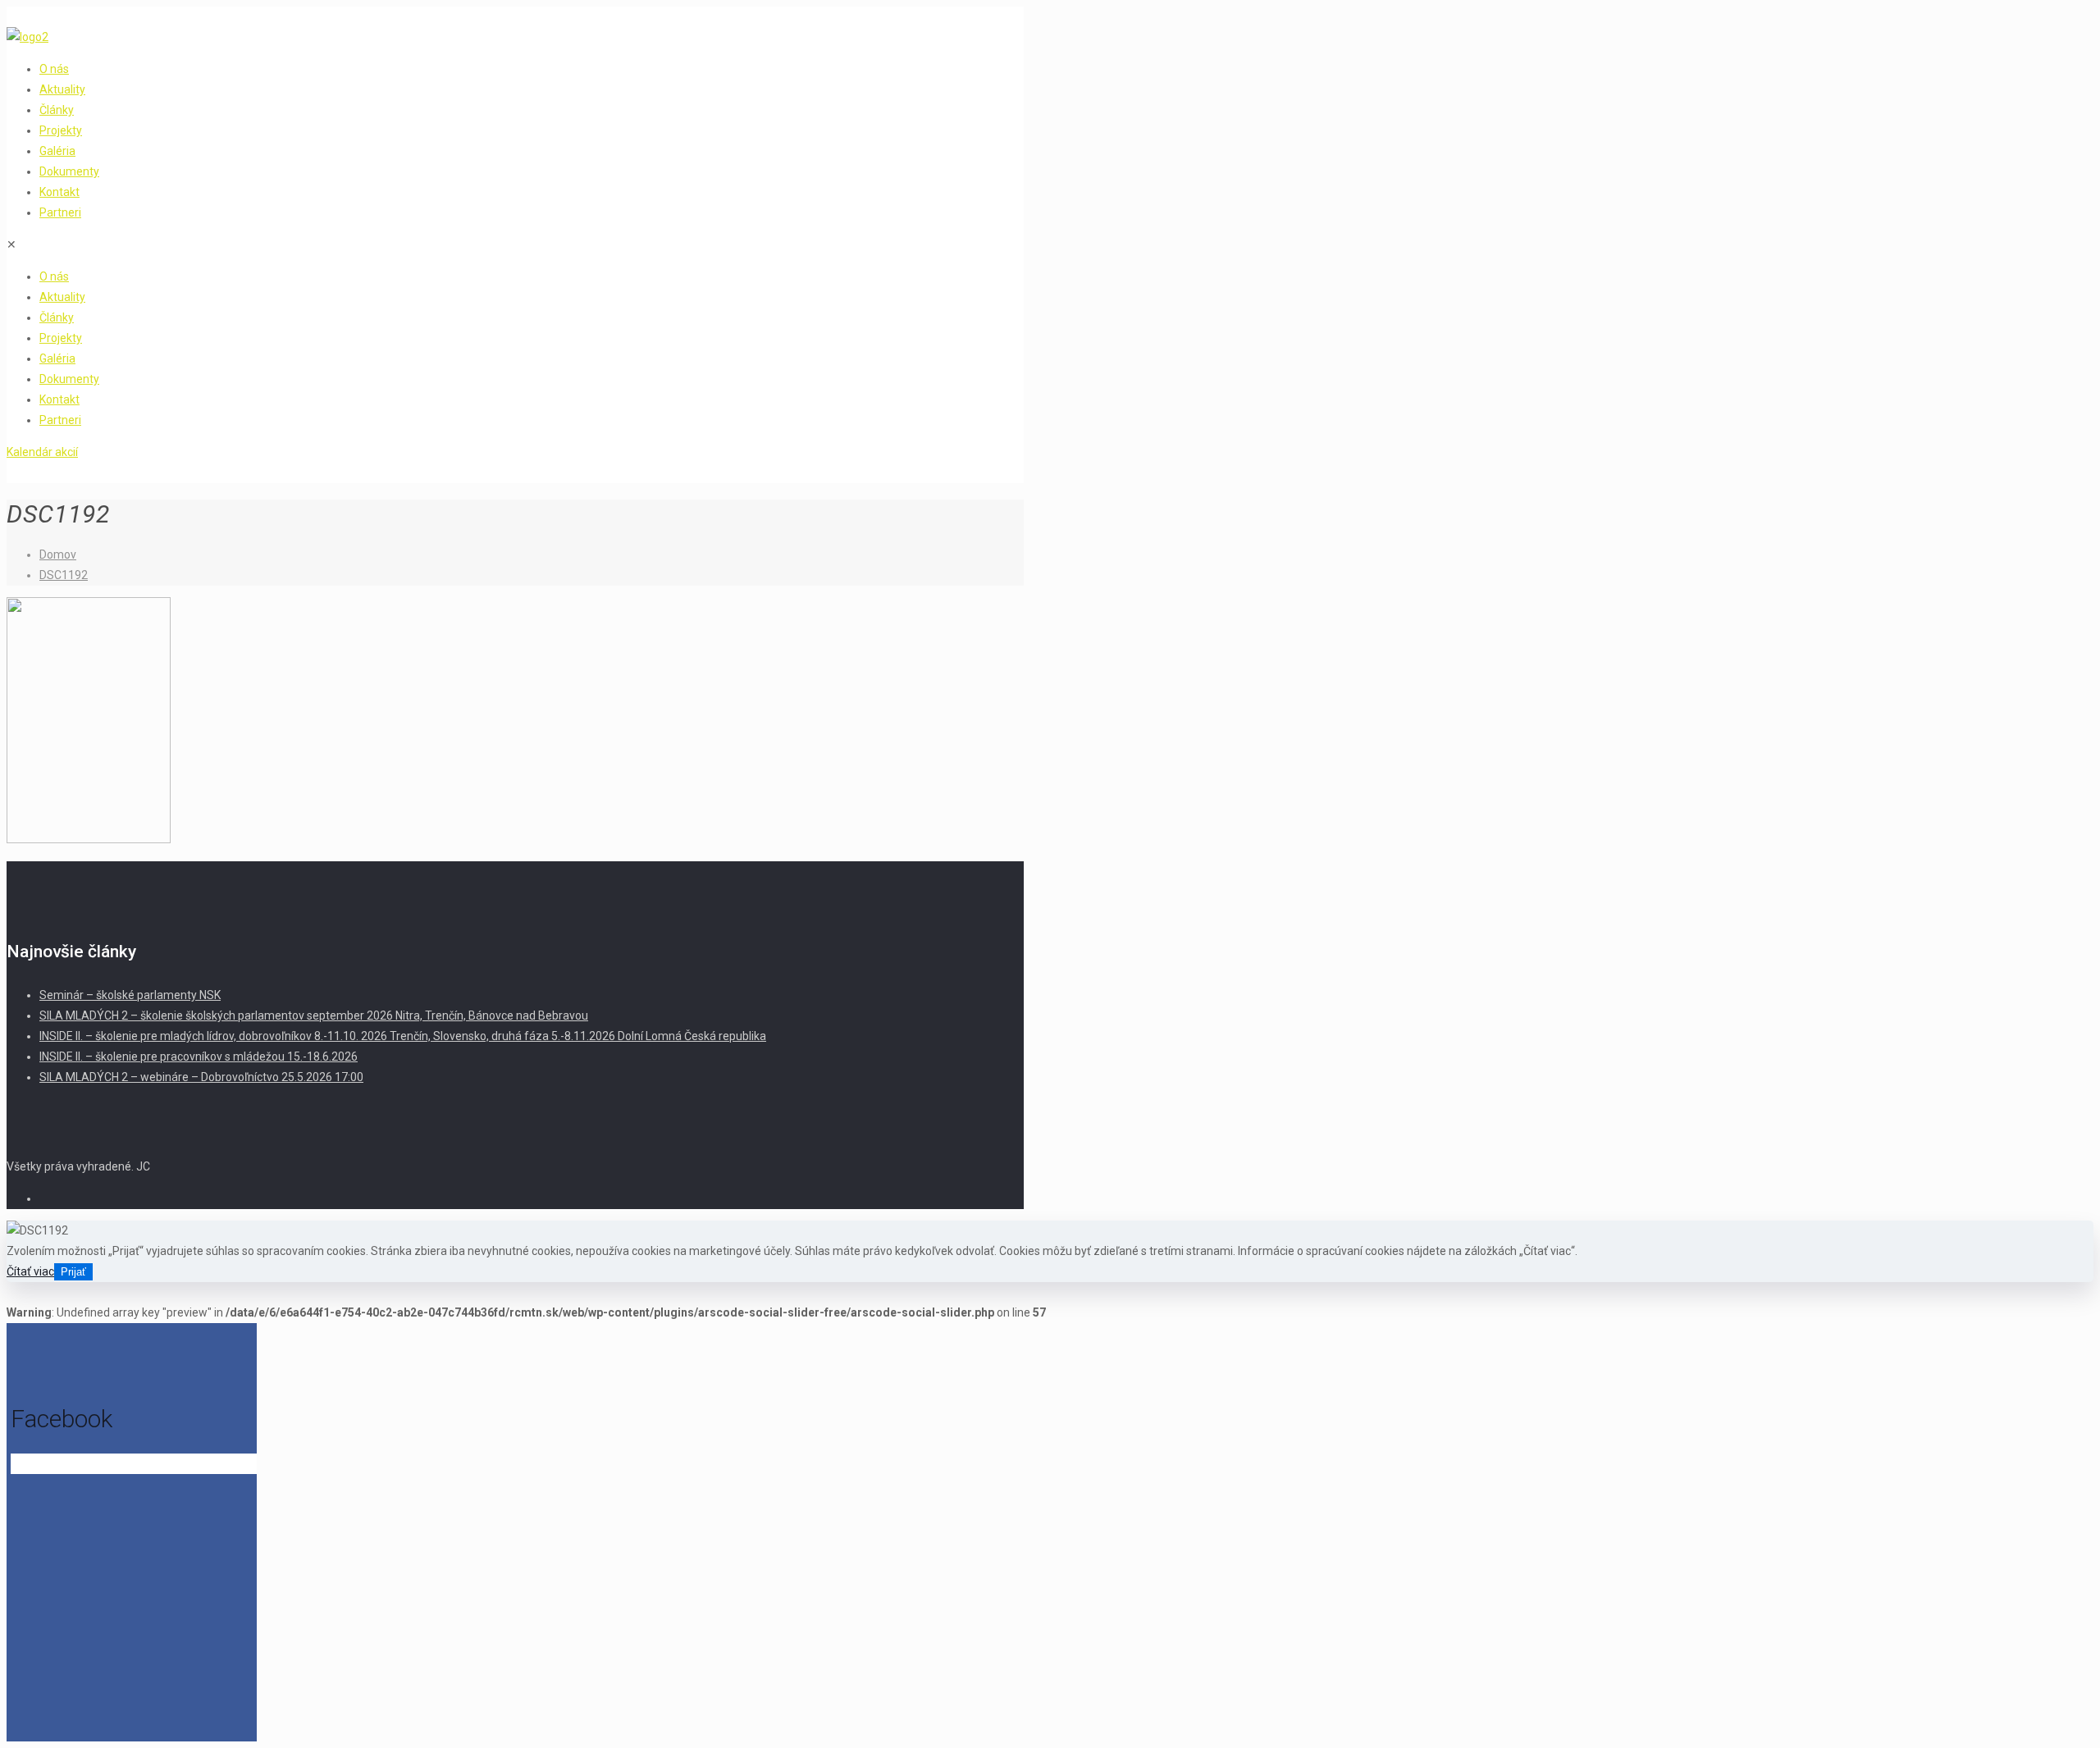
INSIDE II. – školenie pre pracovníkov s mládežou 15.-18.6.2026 (199, 1057)
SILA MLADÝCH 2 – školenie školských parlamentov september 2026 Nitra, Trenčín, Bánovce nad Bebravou (314, 1015)
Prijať (73, 1272)
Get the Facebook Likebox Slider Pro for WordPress (124, 1465)
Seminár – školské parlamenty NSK (130, 995)
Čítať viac (30, 1271)
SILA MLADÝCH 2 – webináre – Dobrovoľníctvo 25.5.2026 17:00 (201, 1077)
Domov (58, 555)
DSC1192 (64, 575)
